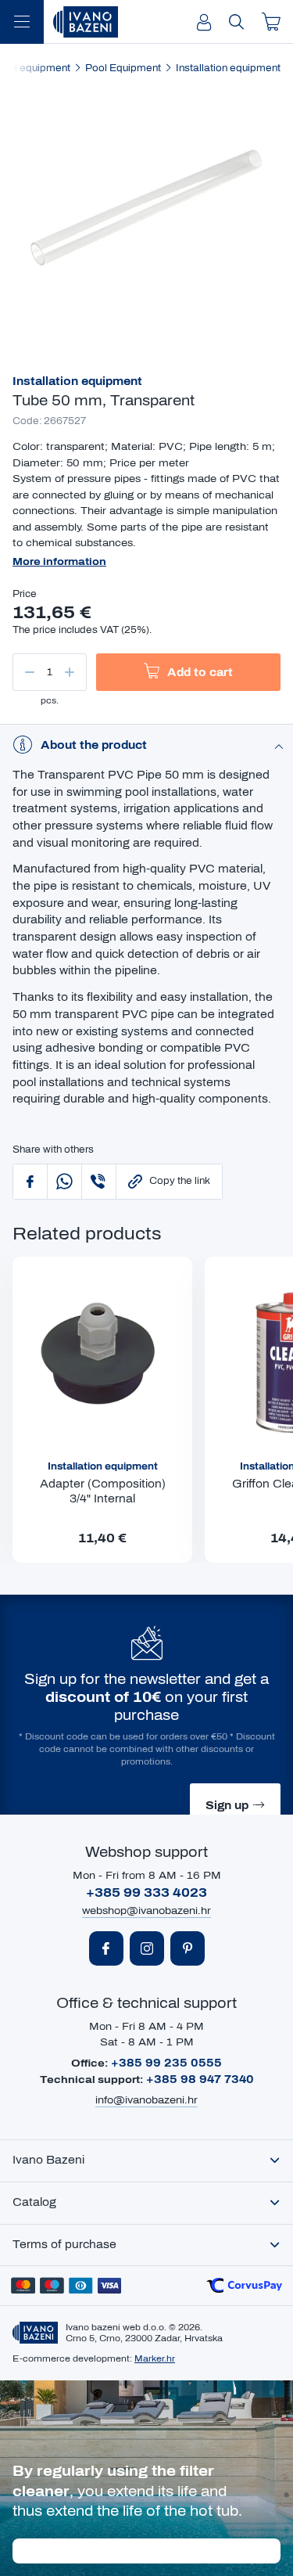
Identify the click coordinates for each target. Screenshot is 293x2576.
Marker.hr (155, 2358)
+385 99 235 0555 (166, 2063)
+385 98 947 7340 (200, 2080)
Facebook (106, 1948)
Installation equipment (228, 68)
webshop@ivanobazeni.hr (146, 1911)
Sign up (227, 1806)
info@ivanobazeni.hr (146, 2100)
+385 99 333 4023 (146, 1892)
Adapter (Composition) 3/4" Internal (103, 1492)
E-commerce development (71, 2358)
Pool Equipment (123, 68)
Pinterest (188, 1948)
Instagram (147, 1948)
